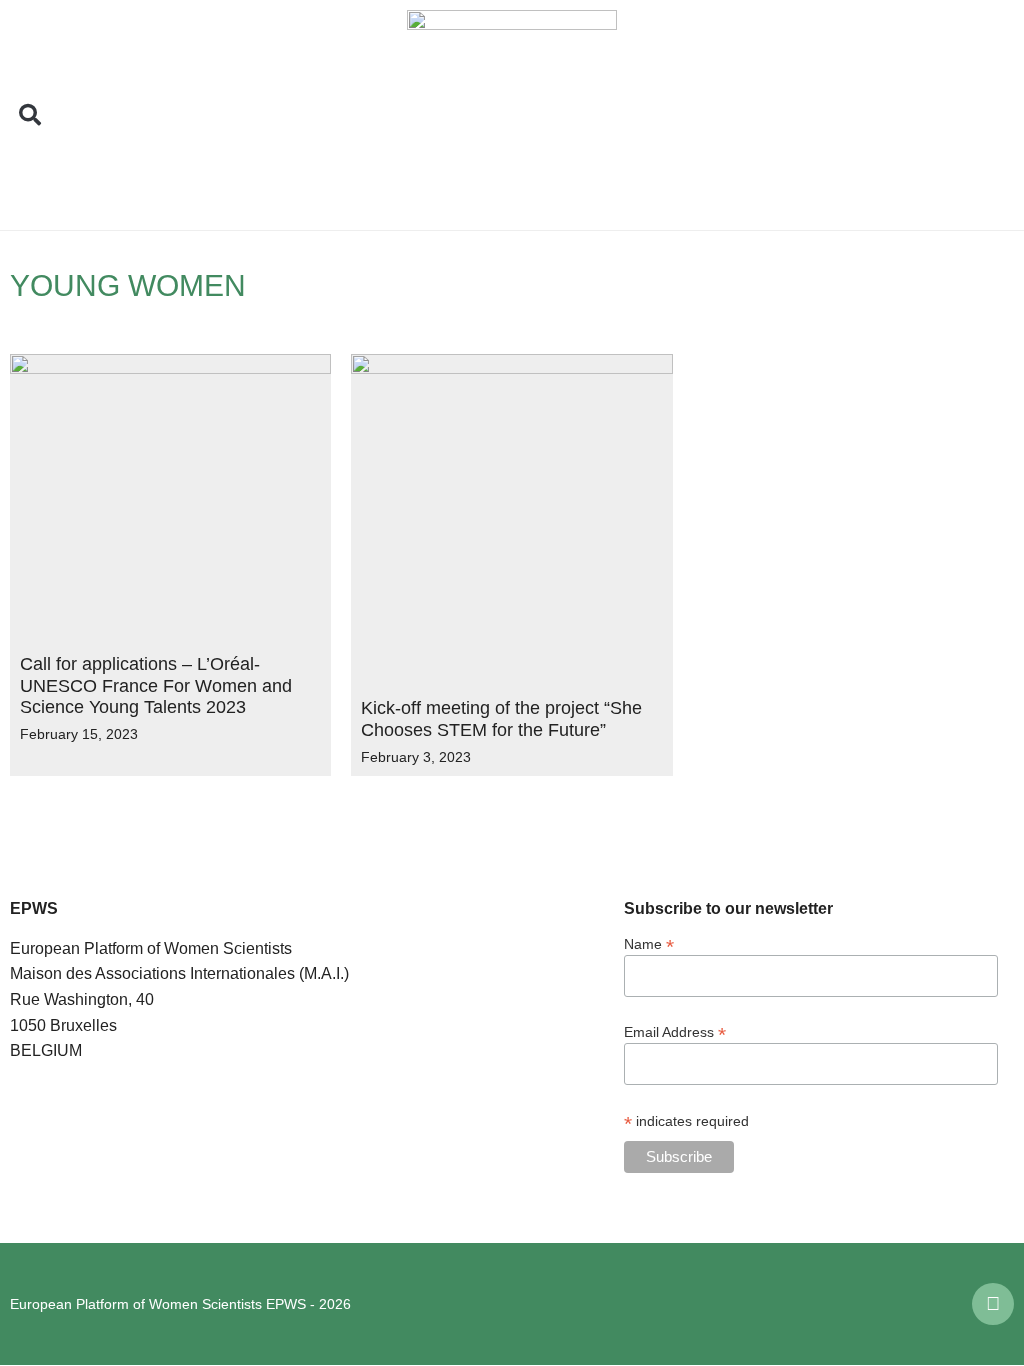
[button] (30, 115)
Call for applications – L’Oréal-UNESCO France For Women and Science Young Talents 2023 (156, 685)
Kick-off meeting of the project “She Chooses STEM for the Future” (501, 719)
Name (649, 943)
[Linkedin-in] (993, 1304)
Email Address (675, 1031)
